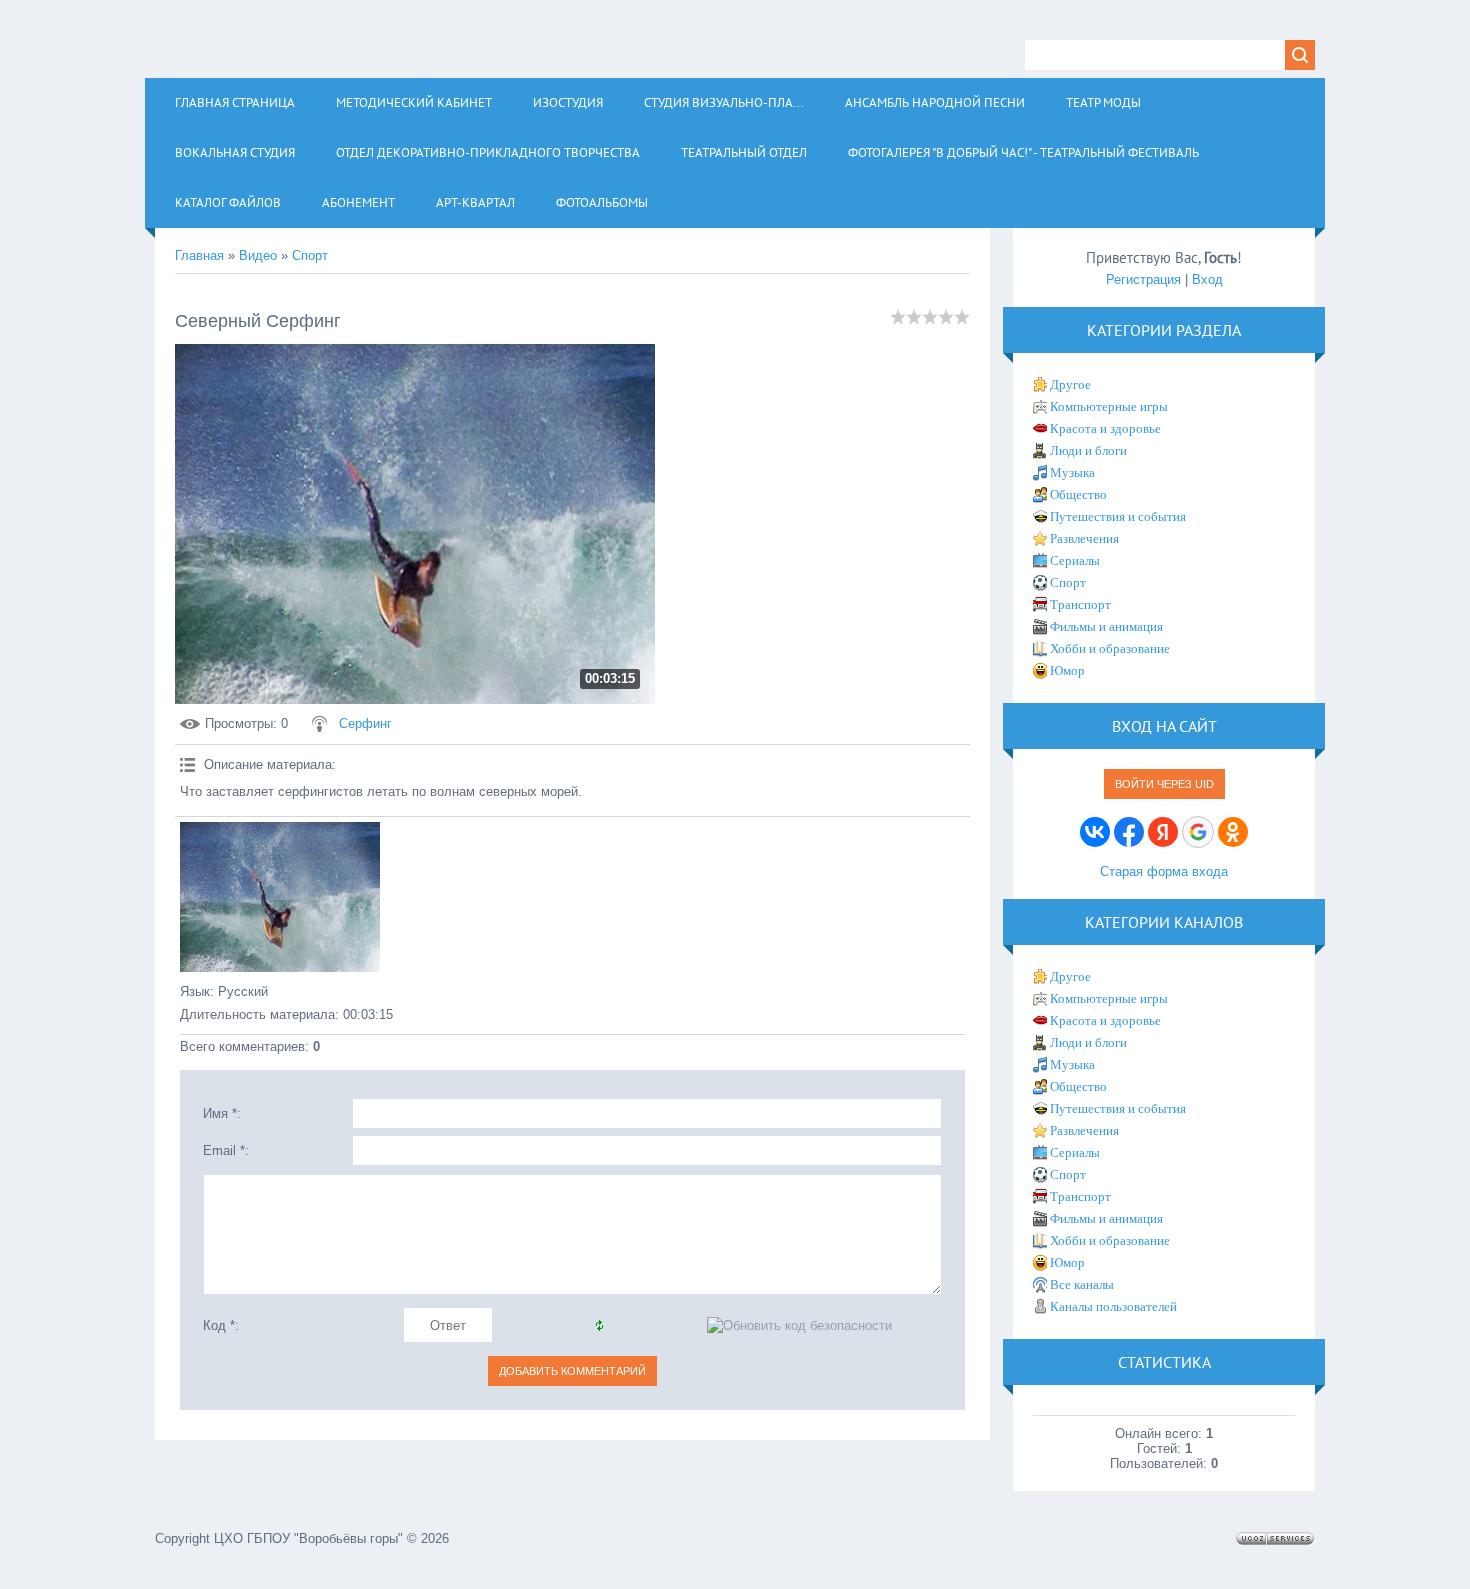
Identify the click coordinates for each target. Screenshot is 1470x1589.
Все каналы (1082, 1284)
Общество (1078, 494)
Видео (258, 255)
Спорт (310, 255)
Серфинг (365, 723)
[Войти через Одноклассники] (1233, 832)
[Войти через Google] (1198, 832)
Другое (1070, 384)
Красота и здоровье (1105, 428)
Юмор (1067, 670)
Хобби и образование (1110, 648)
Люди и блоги (1088, 450)
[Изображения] (280, 897)
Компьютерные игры (1109, 406)
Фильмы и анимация (1106, 626)
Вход (1207, 279)
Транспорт (1080, 604)
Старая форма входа (1164, 871)
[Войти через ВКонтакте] (1095, 832)
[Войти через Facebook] (1129, 832)
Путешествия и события (1118, 516)
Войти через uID (1164, 784)
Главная (199, 255)
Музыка (1072, 472)
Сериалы (1075, 560)
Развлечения (1084, 538)
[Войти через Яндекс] (1163, 832)
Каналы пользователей (1113, 1306)
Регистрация (1143, 279)
